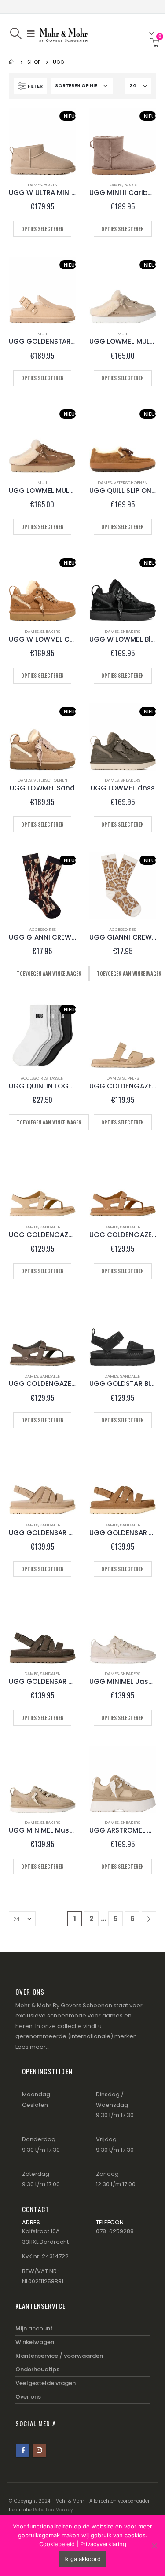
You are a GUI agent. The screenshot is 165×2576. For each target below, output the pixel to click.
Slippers (131, 1078)
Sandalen (50, 1227)
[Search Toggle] (16, 33)
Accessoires (42, 929)
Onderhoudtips (37, 2369)
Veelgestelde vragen (46, 2383)
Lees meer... (33, 2047)
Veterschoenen (130, 483)
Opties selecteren (42, 229)
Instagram (39, 2450)
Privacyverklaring (103, 2544)
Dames (35, 185)
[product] (123, 1035)
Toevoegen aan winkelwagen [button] (49, 974)
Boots (50, 185)
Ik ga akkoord (82, 2559)
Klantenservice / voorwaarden (59, 2356)
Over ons (28, 2397)
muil (42, 334)
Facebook (23, 2450)
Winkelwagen (35, 2342)
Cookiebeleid (57, 2544)
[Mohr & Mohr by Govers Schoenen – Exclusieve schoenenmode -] (63, 33)
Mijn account (34, 2328)
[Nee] (154, 2546)
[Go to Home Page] (12, 62)
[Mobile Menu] (31, 33)
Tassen (57, 1078)
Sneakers (50, 631)
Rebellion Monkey (53, 2510)
